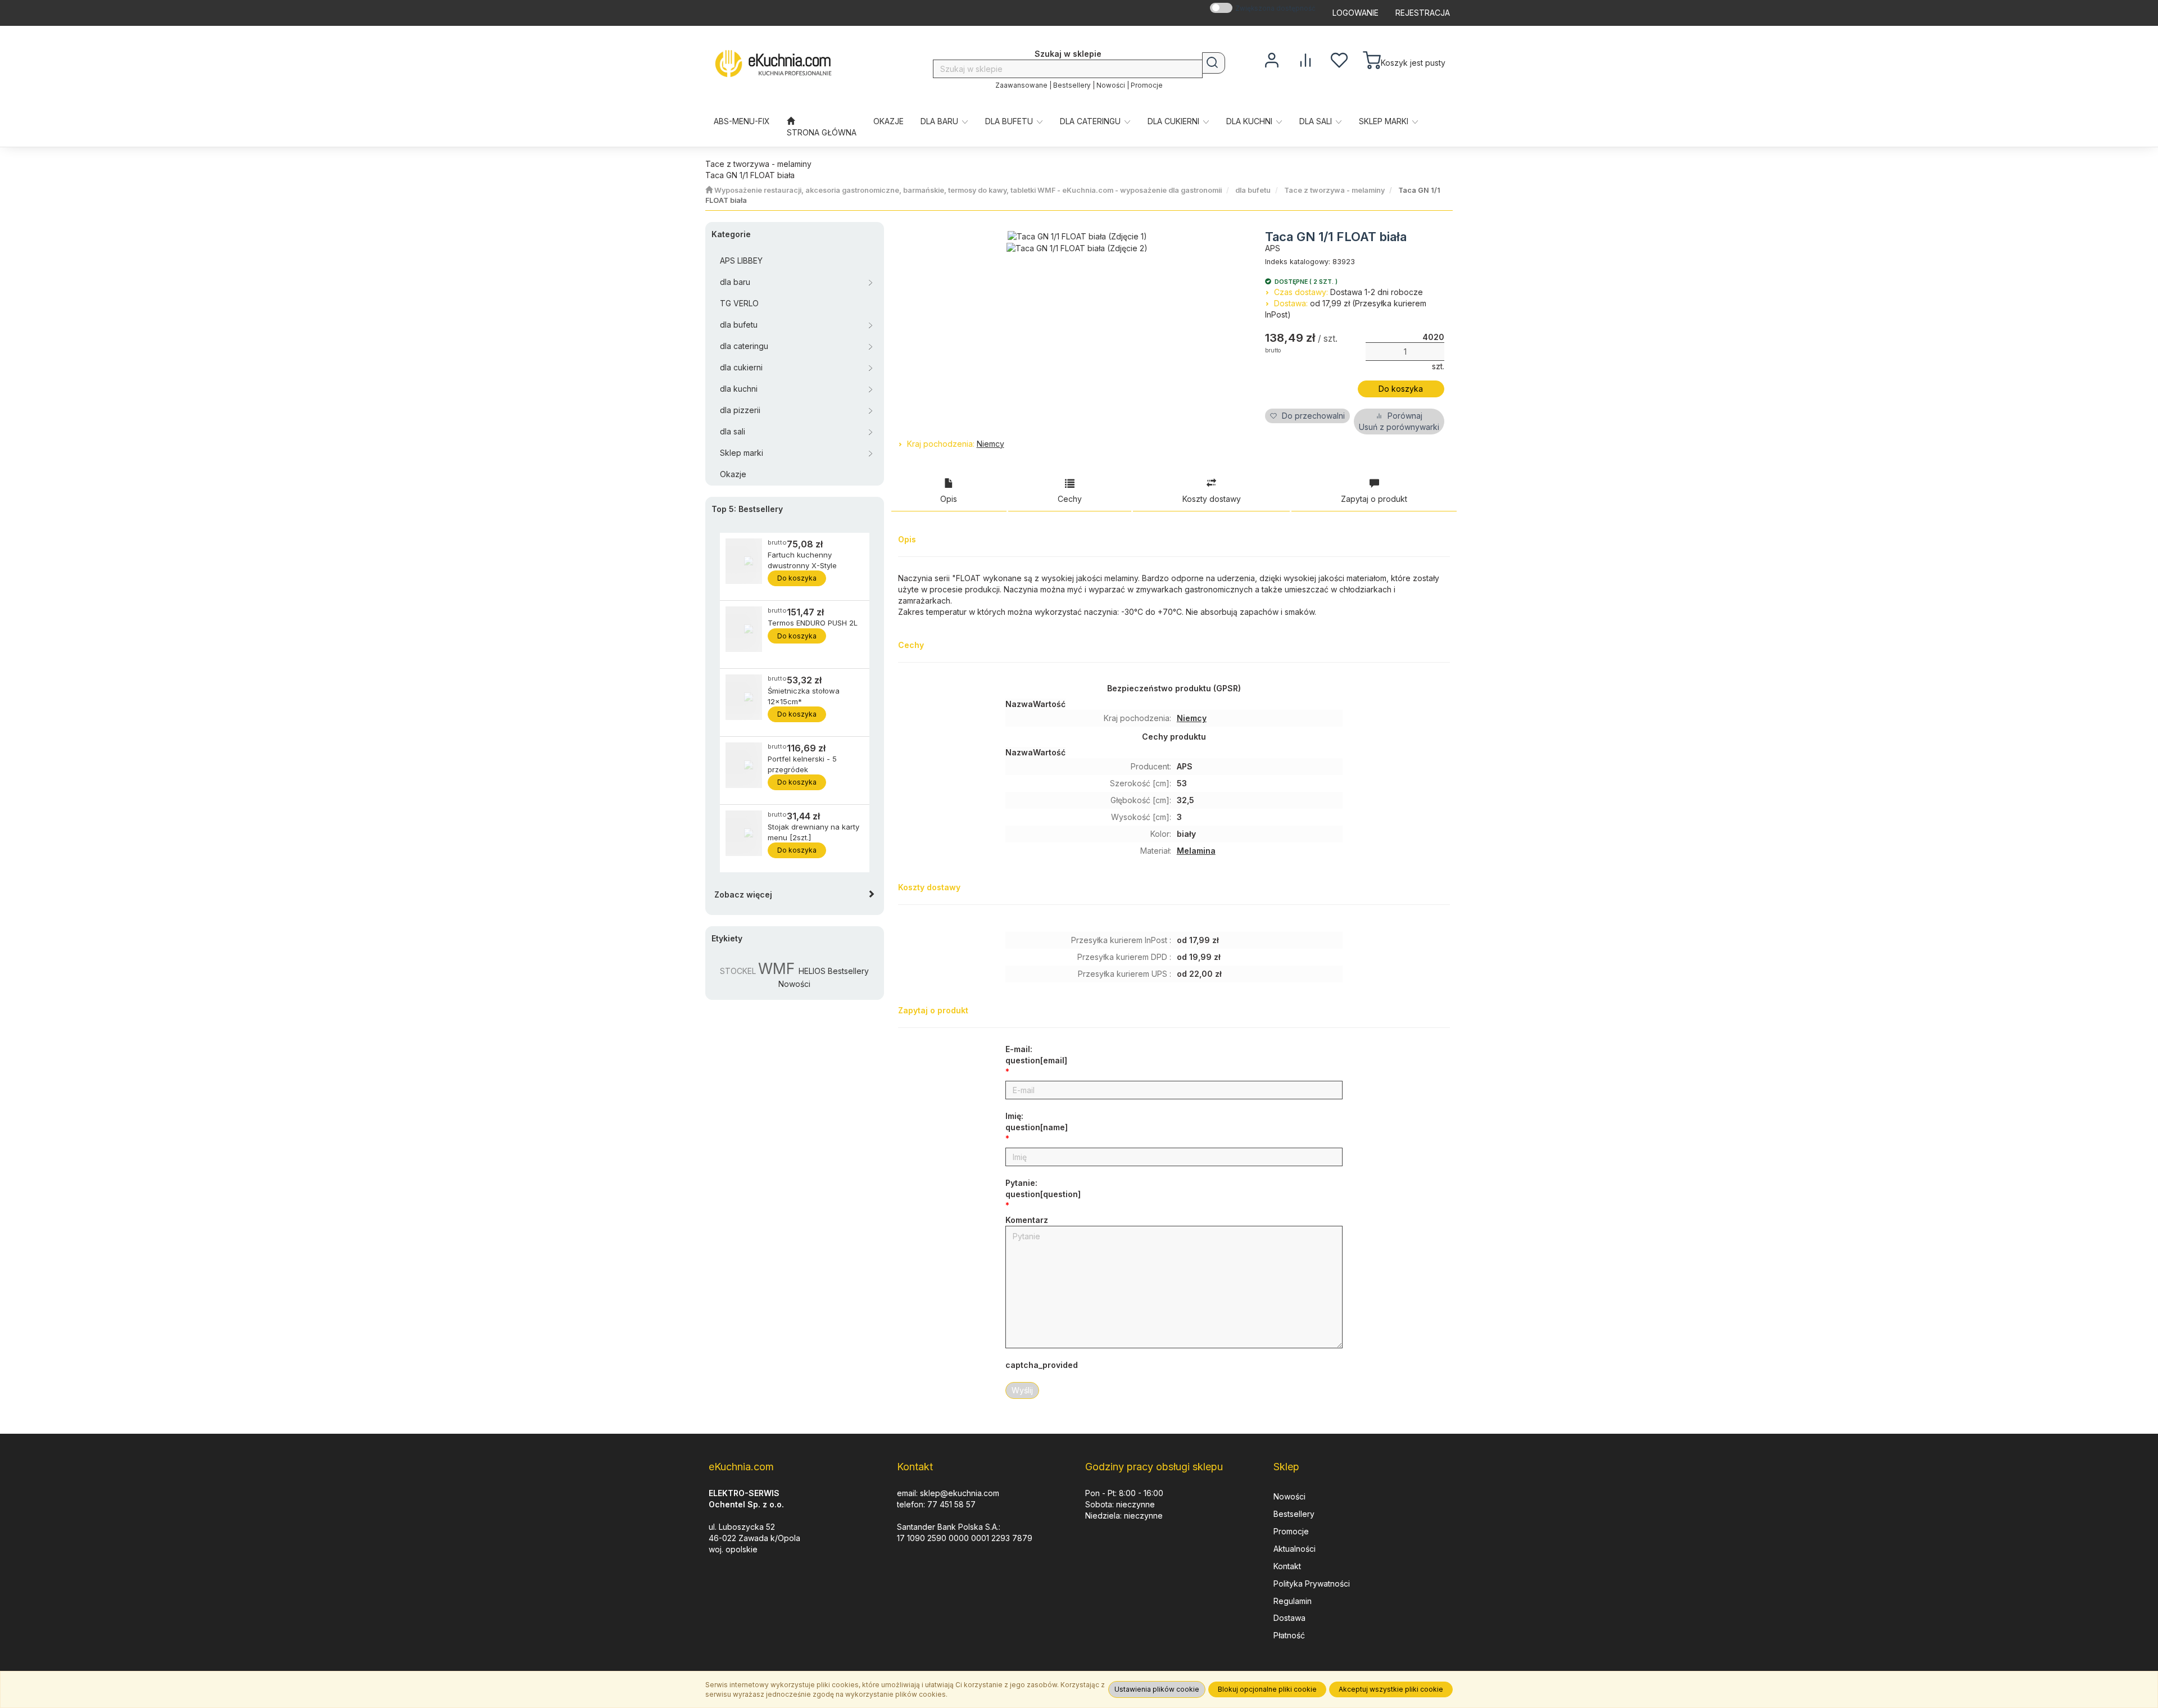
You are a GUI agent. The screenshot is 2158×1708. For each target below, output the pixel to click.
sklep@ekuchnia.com (960, 1493)
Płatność (1289, 1635)
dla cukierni (1175, 121)
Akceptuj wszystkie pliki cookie (1391, 1689)
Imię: (1037, 1122)
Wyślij (1022, 1390)
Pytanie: (1043, 1188)
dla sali (1317, 121)
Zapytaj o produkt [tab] (1374, 499)
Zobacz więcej (743, 894)
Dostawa (1289, 1618)
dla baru (940, 121)
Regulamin (1293, 1601)
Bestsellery (1072, 85)
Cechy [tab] (1070, 499)
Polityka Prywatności (1312, 1584)
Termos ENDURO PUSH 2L (813, 623)
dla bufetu (1010, 121)
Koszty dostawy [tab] (1212, 499)
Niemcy (990, 444)
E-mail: (1036, 1055)
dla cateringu (1091, 121)
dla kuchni (1250, 121)
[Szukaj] (1214, 63)
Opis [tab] (949, 499)
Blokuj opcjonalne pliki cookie (1267, 1689)
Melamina (1196, 851)
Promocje (1147, 85)
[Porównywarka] (1305, 59)
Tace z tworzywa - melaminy (1334, 190)
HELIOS (812, 971)
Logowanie (1355, 13)
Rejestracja (1423, 13)
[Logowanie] (1272, 59)
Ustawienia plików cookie (1157, 1689)
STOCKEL (738, 971)
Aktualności (1295, 1549)
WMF (776, 968)
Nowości (1111, 85)
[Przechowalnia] (1339, 59)
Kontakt (1287, 1566)
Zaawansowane (1021, 85)
